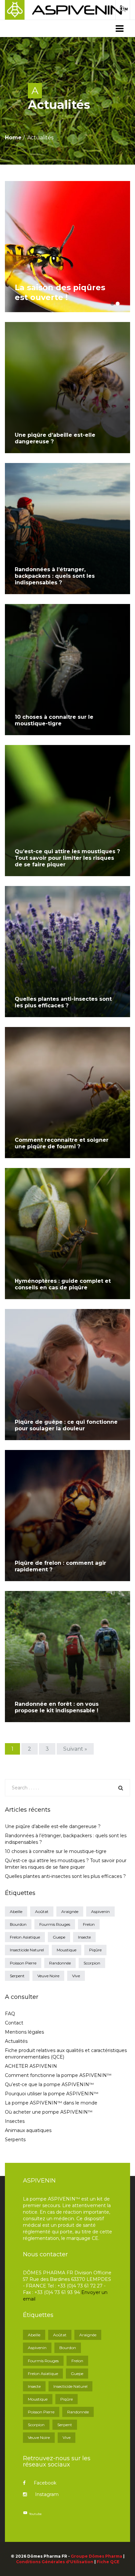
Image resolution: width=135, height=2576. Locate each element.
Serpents (15, 2140)
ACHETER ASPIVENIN (31, 2066)
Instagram (47, 2494)
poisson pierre (23, 1963)
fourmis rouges (55, 1924)
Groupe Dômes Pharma (96, 2556)
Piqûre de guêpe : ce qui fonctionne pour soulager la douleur (66, 1425)
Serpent (17, 1976)
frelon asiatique (25, 1937)
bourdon (18, 1924)
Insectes (15, 2121)
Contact (14, 2023)
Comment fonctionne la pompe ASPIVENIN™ (58, 2075)
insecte (84, 1937)
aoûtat (42, 1912)
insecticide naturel (27, 1950)
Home (13, 138)
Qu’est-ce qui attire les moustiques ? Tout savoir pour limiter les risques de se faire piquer (67, 858)
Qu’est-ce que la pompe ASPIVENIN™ (49, 2084)
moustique (67, 1950)
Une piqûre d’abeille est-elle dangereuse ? (53, 1826)
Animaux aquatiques (28, 2130)
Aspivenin (100, 1912)
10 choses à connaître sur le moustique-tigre (54, 720)
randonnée (60, 1963)
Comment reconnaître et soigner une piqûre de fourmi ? (62, 1143)
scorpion (92, 1963)
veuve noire (48, 1976)
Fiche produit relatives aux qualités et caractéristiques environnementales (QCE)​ (66, 2054)
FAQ (10, 2014)
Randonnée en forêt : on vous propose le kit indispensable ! (57, 1707)
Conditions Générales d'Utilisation (55, 2562)
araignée (70, 1912)
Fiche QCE (108, 2562)
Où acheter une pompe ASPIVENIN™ (49, 2112)
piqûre (95, 1950)
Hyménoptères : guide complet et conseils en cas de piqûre (63, 1284)
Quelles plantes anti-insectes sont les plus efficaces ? (63, 1002)
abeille (16, 1912)
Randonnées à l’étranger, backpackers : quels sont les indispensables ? (55, 576)
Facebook (45, 2483)
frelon (89, 1924)
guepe (59, 1937)
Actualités (16, 2041)
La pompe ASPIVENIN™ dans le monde (51, 2103)
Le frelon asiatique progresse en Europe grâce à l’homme (68, 287)
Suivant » (75, 1749)
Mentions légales (24, 2032)
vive (76, 1976)
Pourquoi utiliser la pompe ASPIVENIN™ (52, 2094)
